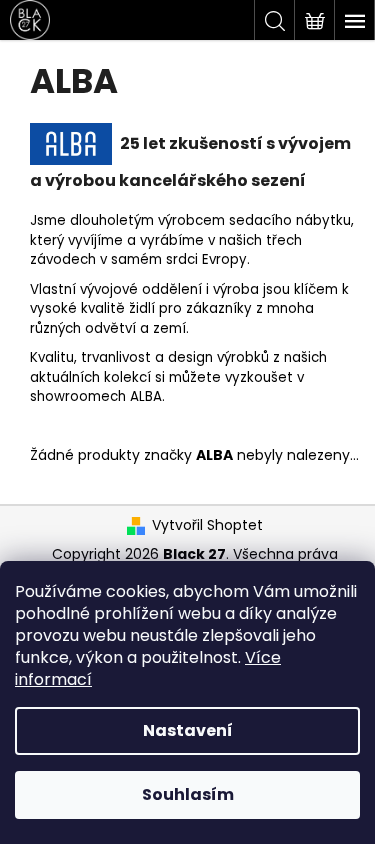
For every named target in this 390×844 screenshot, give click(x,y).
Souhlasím (188, 794)
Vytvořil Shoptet (207, 525)
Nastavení (188, 730)
